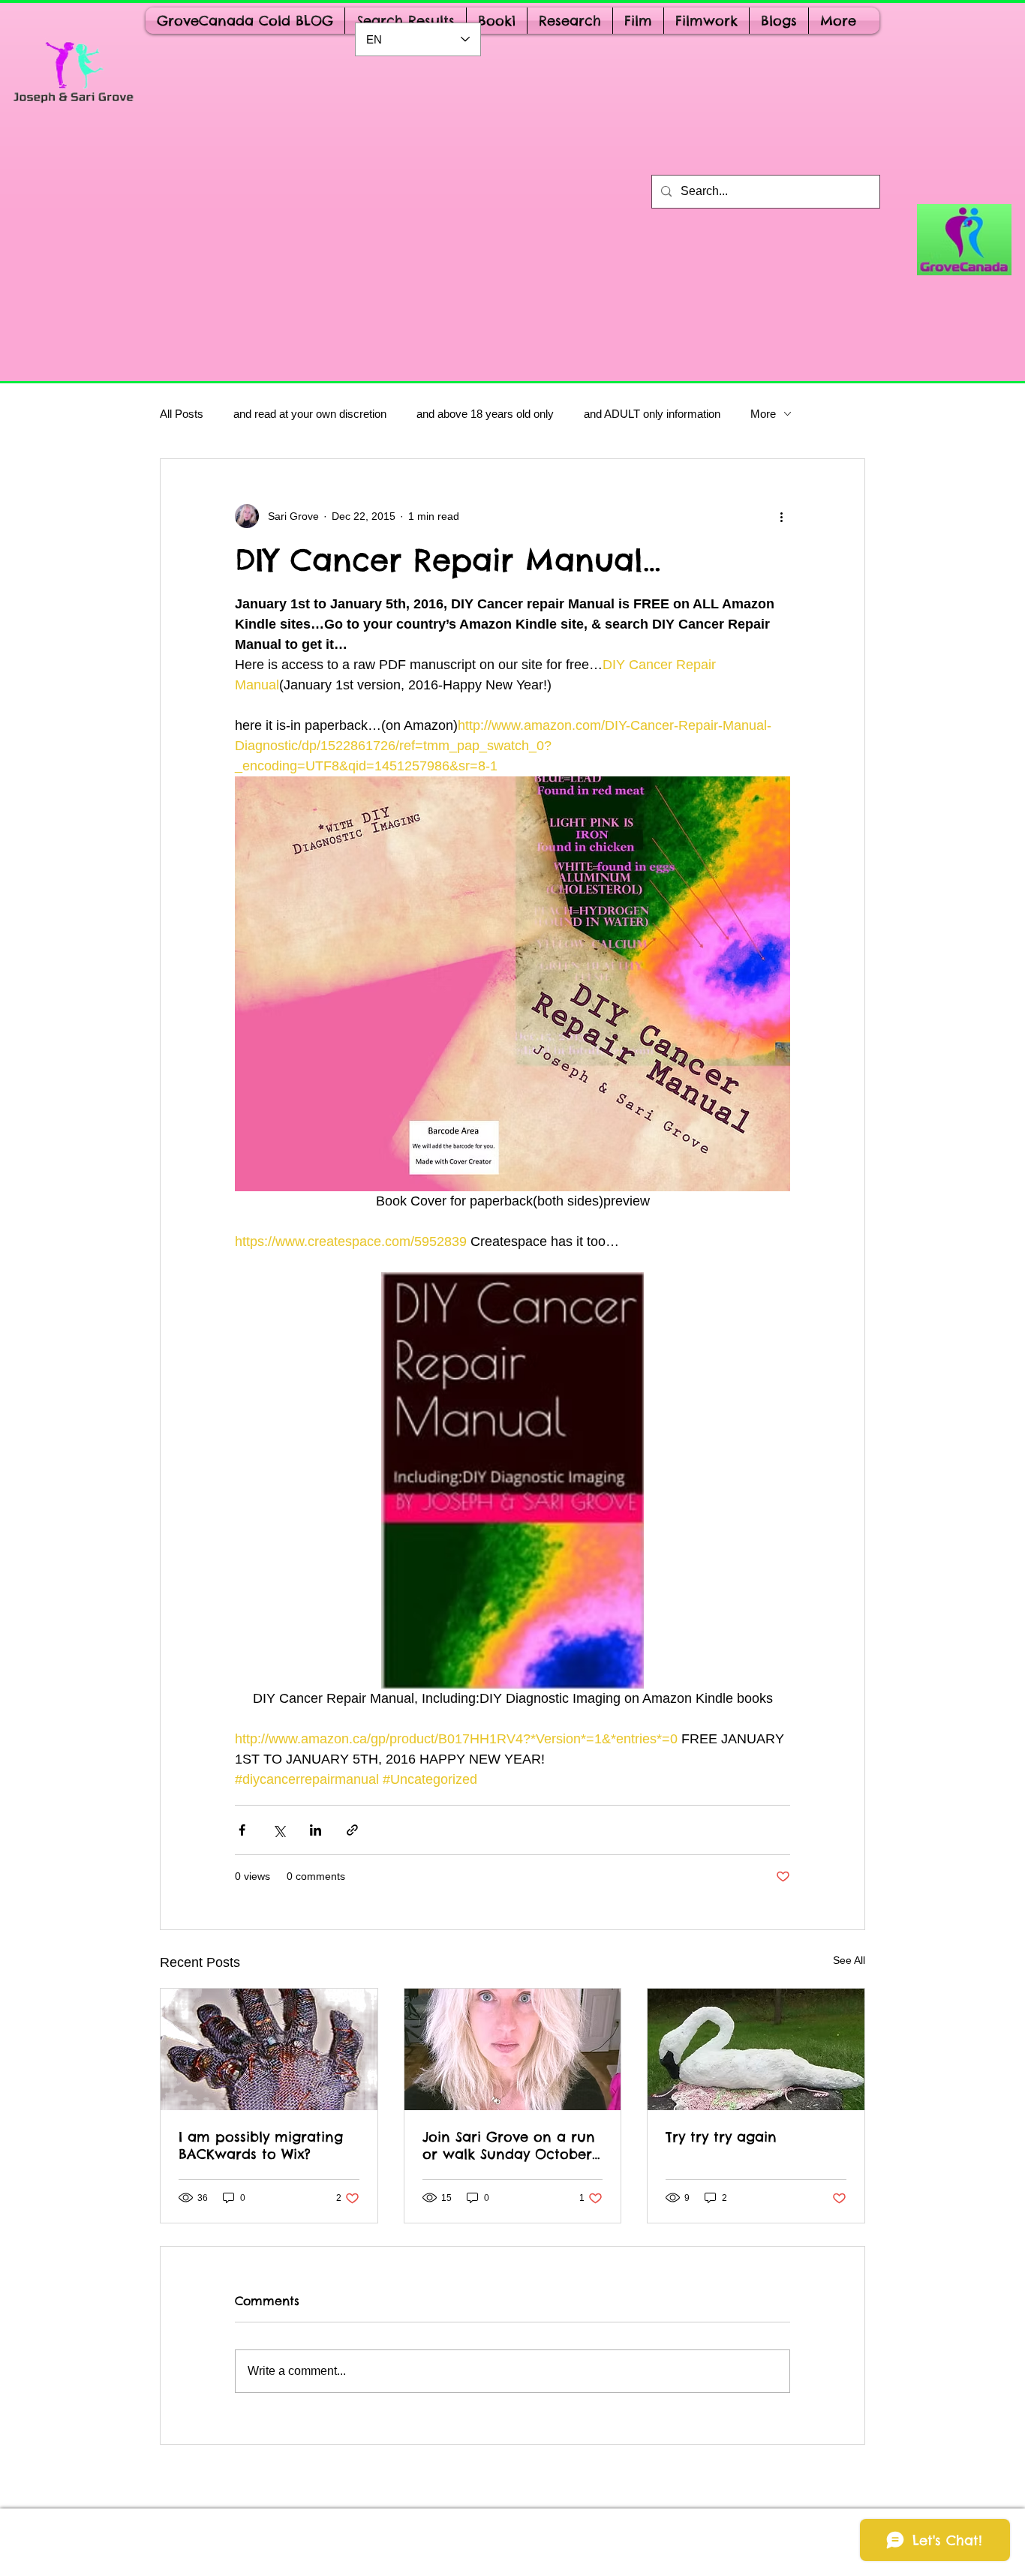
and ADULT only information (652, 414)
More (763, 414)
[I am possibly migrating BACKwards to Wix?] (269, 2049)
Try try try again (721, 2137)
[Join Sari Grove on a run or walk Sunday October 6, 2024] (513, 2049)
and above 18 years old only (485, 414)
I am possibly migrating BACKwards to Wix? (261, 2145)
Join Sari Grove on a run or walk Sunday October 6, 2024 (509, 2145)
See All (849, 1960)
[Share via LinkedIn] (316, 1830)
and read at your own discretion (310, 414)
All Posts (182, 414)
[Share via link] (352, 1830)
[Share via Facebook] (242, 1830)
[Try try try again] (756, 2049)
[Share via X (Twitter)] (279, 1830)
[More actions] (781, 516)
